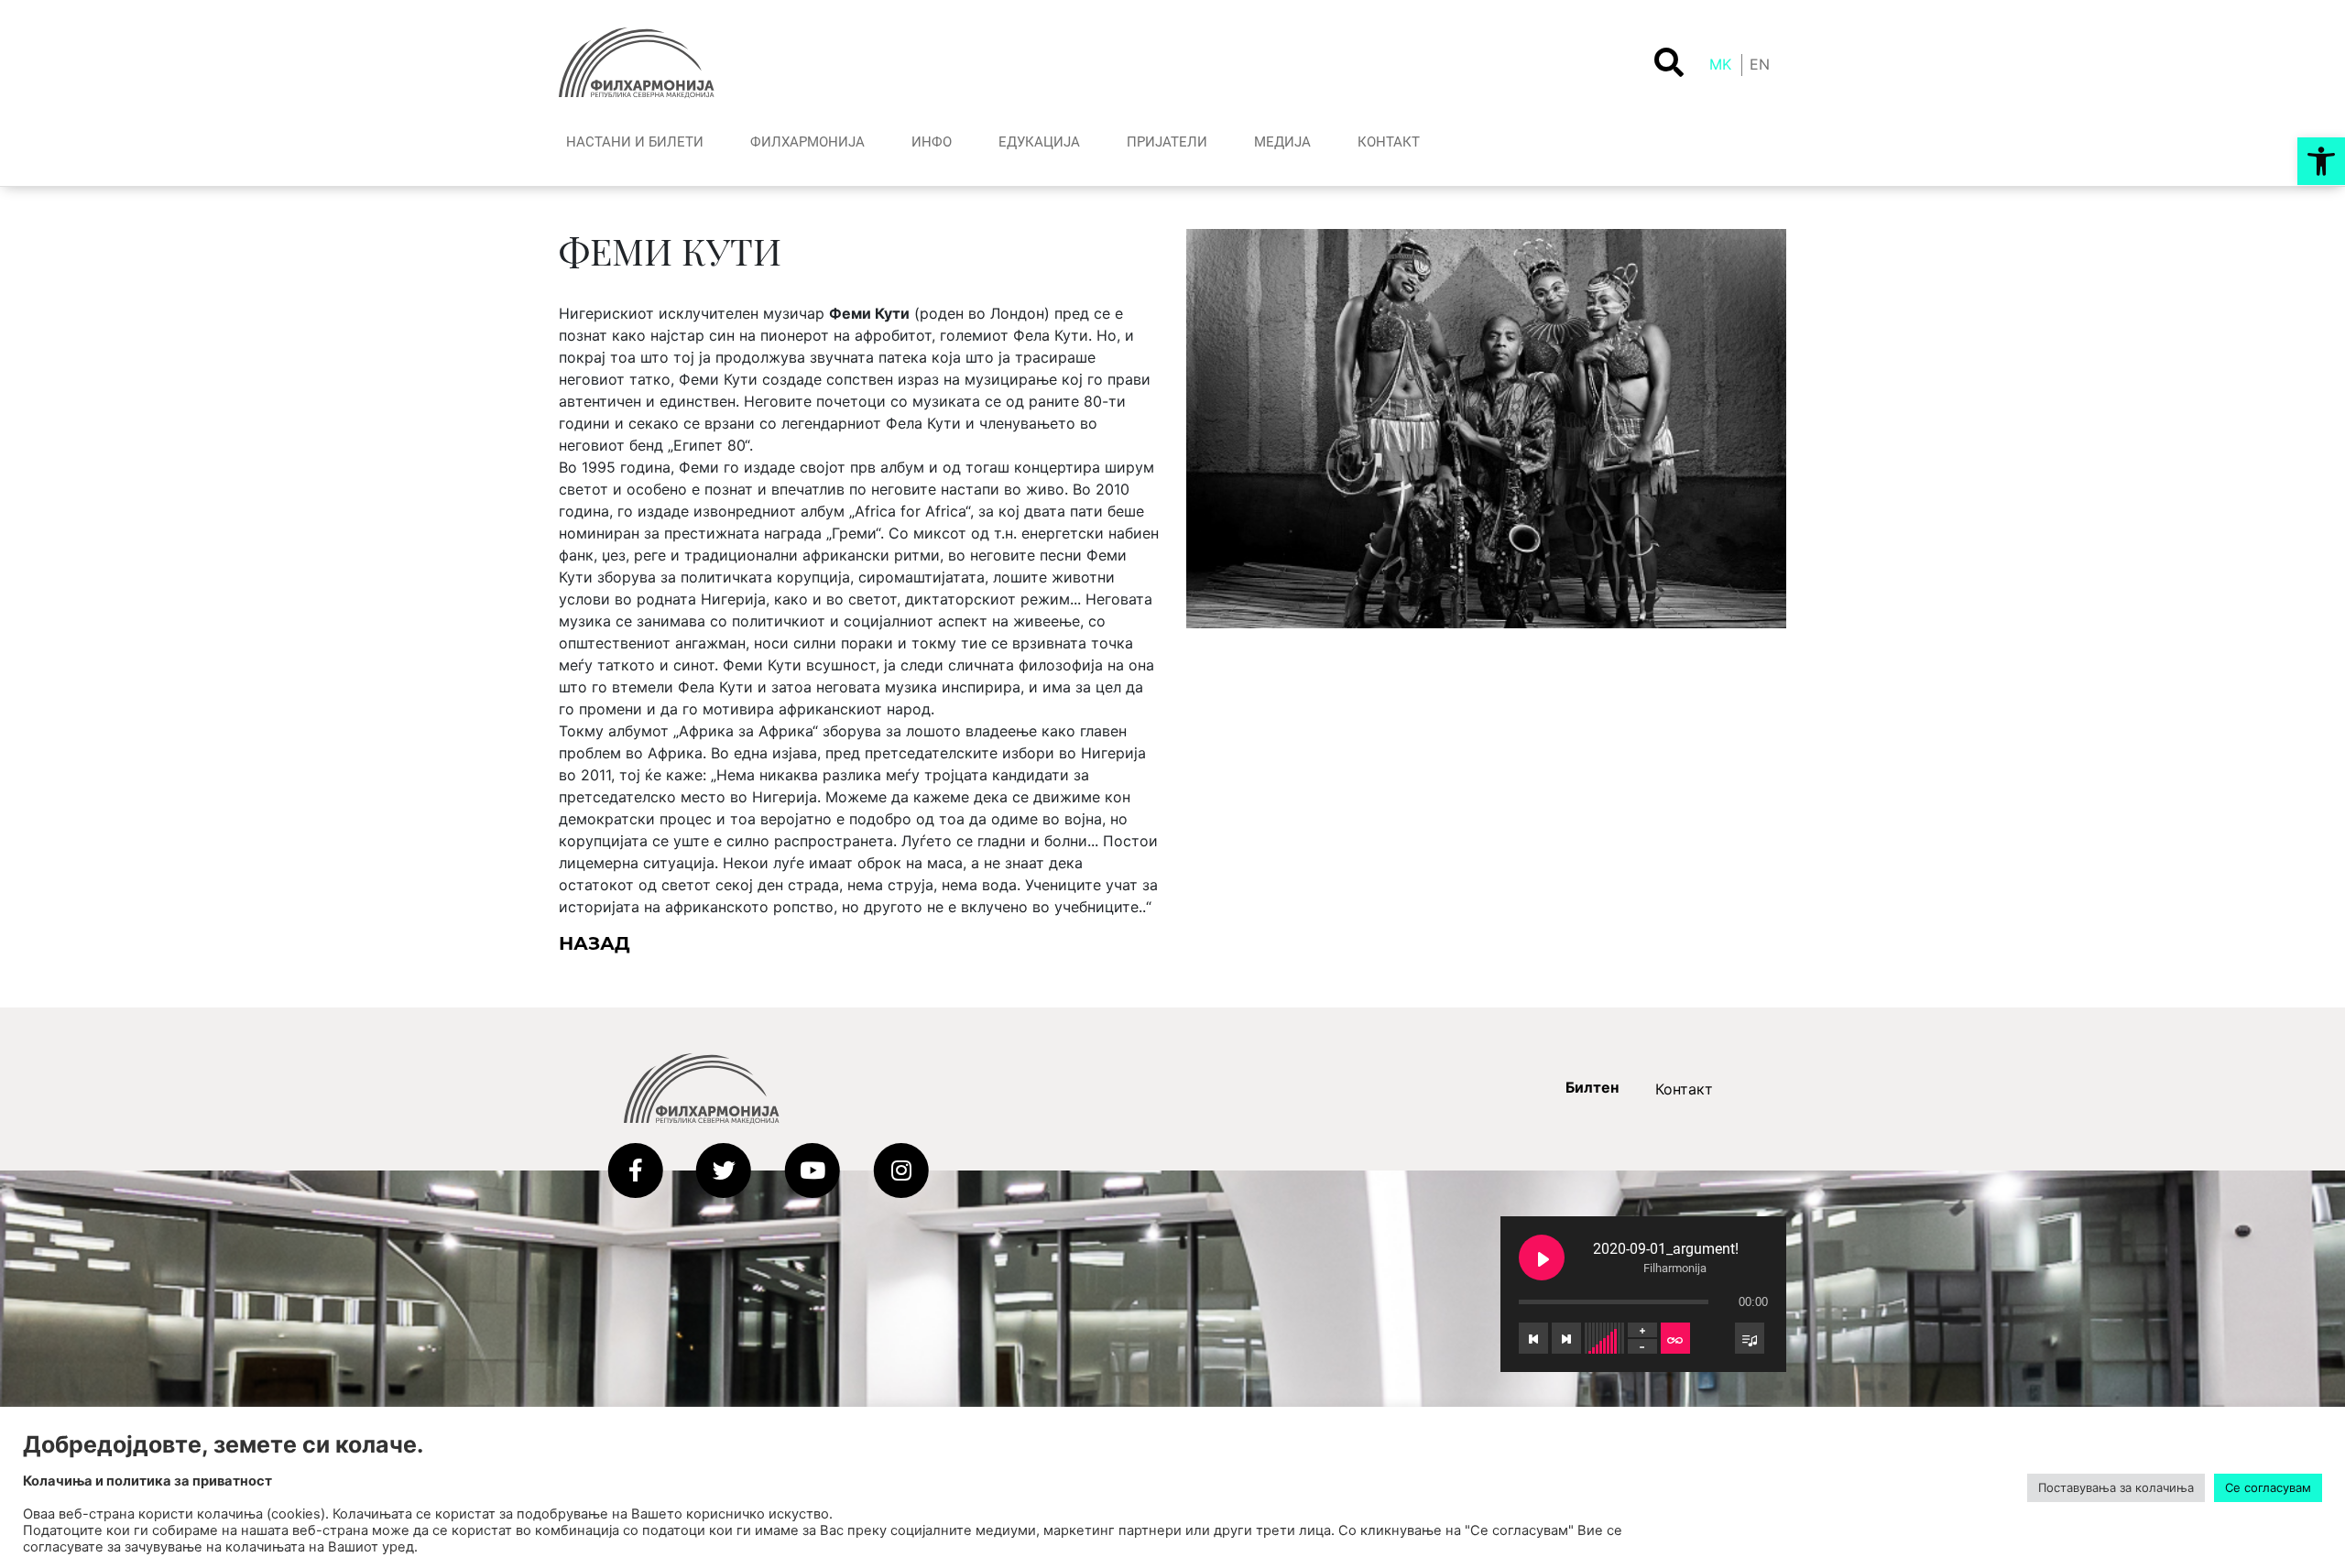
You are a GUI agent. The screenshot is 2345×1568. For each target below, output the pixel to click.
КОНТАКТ (1389, 142)
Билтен (1592, 1087)
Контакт (1684, 1089)
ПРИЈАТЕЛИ (1167, 142)
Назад (594, 943)
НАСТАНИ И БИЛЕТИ (635, 142)
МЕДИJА (1282, 142)
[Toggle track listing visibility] (1750, 1338)
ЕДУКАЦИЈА (1039, 142)
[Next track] (1566, 1338)
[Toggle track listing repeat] (1675, 1338)
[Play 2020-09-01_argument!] (1542, 1258)
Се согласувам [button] (2268, 1487)
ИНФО (932, 142)
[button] (2321, 161)
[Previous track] (1533, 1338)
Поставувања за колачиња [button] (2116, 1487)
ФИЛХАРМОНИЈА (807, 142)
